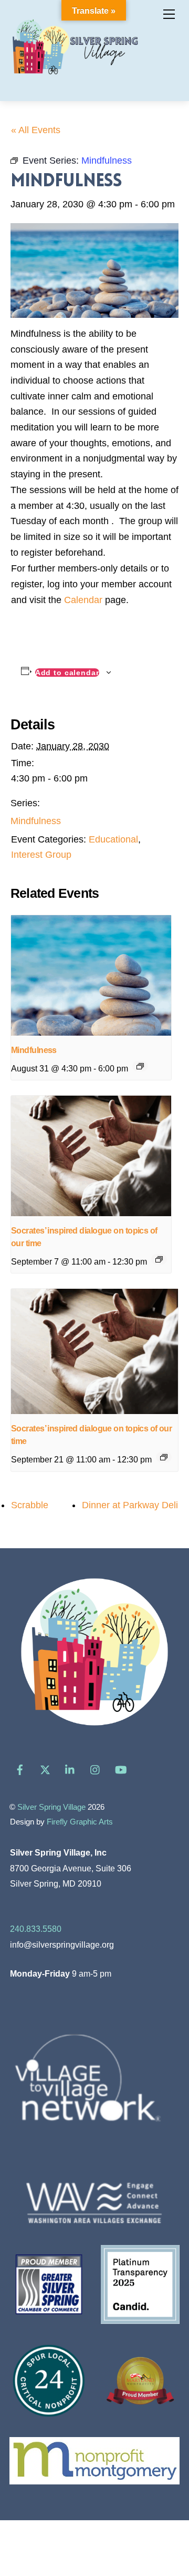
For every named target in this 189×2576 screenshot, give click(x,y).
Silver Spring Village (51, 1807)
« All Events (36, 130)
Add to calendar (67, 673)
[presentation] (91, 975)
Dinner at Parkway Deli (130, 1505)
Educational (113, 839)
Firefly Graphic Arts (80, 1822)
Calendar (83, 600)
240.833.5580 (36, 1929)
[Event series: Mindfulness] (140, 1066)
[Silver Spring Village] (75, 81)
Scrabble (30, 1505)
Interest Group (41, 855)
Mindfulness (36, 821)
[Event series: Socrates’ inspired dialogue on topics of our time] (159, 1259)
